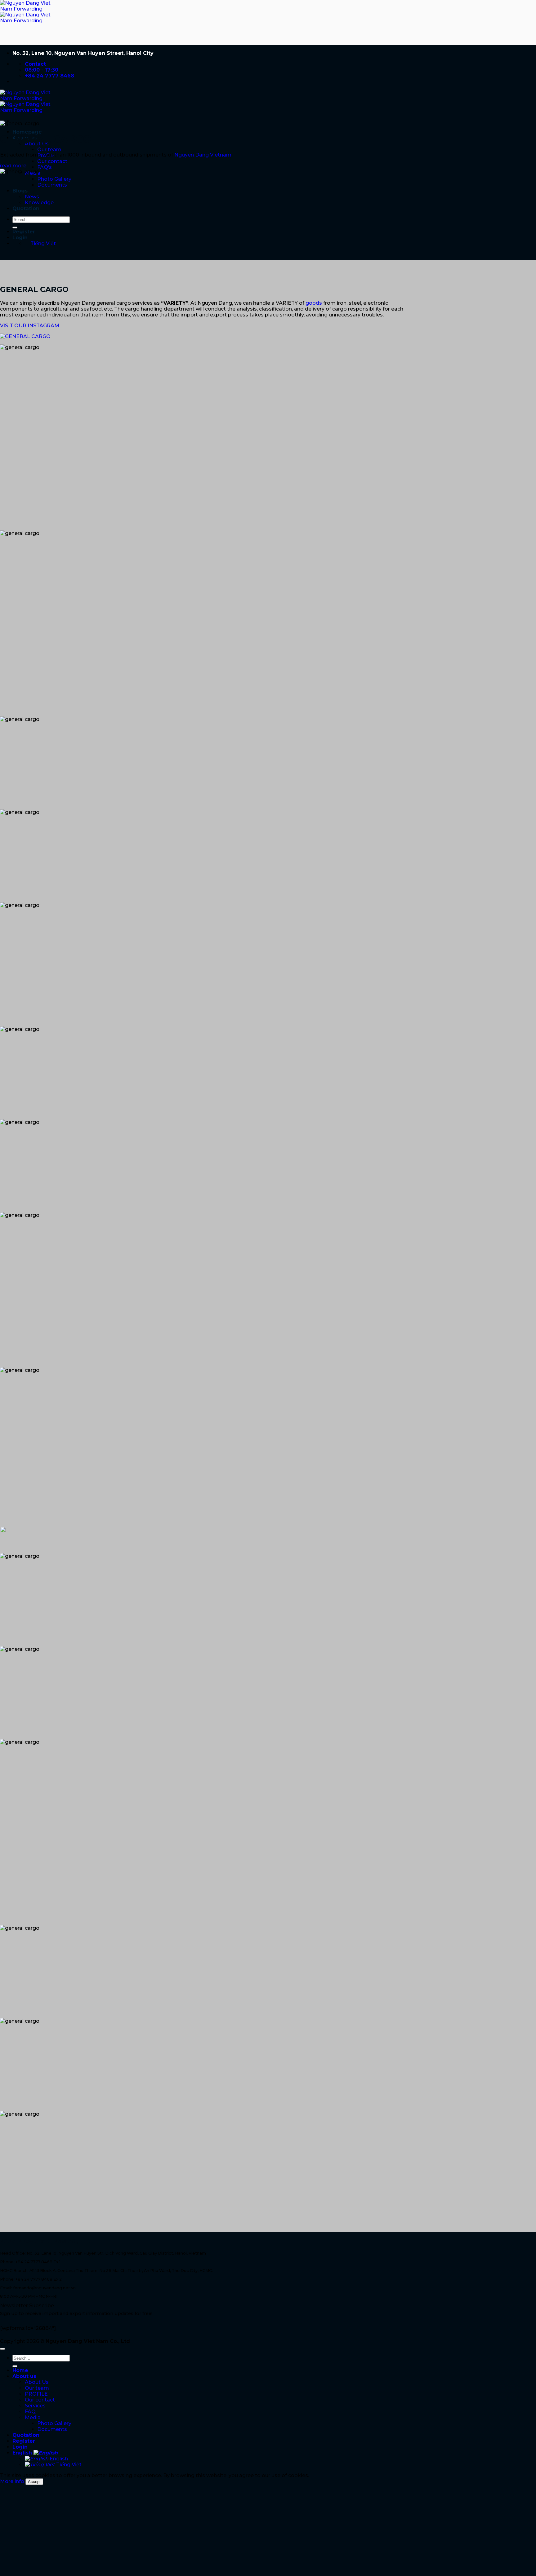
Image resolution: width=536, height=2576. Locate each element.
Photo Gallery (54, 179)
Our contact (52, 161)
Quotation (26, 208)
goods (314, 303)
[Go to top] (2, 2349)
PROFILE (36, 2394)
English (23, 2453)
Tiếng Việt (68, 2465)
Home (20, 2370)
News (32, 197)
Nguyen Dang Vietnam (202, 155)
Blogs (20, 191)
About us (24, 2376)
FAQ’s (45, 167)
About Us (37, 2382)
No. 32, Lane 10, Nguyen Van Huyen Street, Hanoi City (83, 53)
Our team (49, 150)
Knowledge (39, 203)
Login (20, 238)
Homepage (27, 132)
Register (24, 232)
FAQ (30, 2412)
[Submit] (15, 228)
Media (33, 2417)
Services (35, 2406)
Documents (52, 185)
